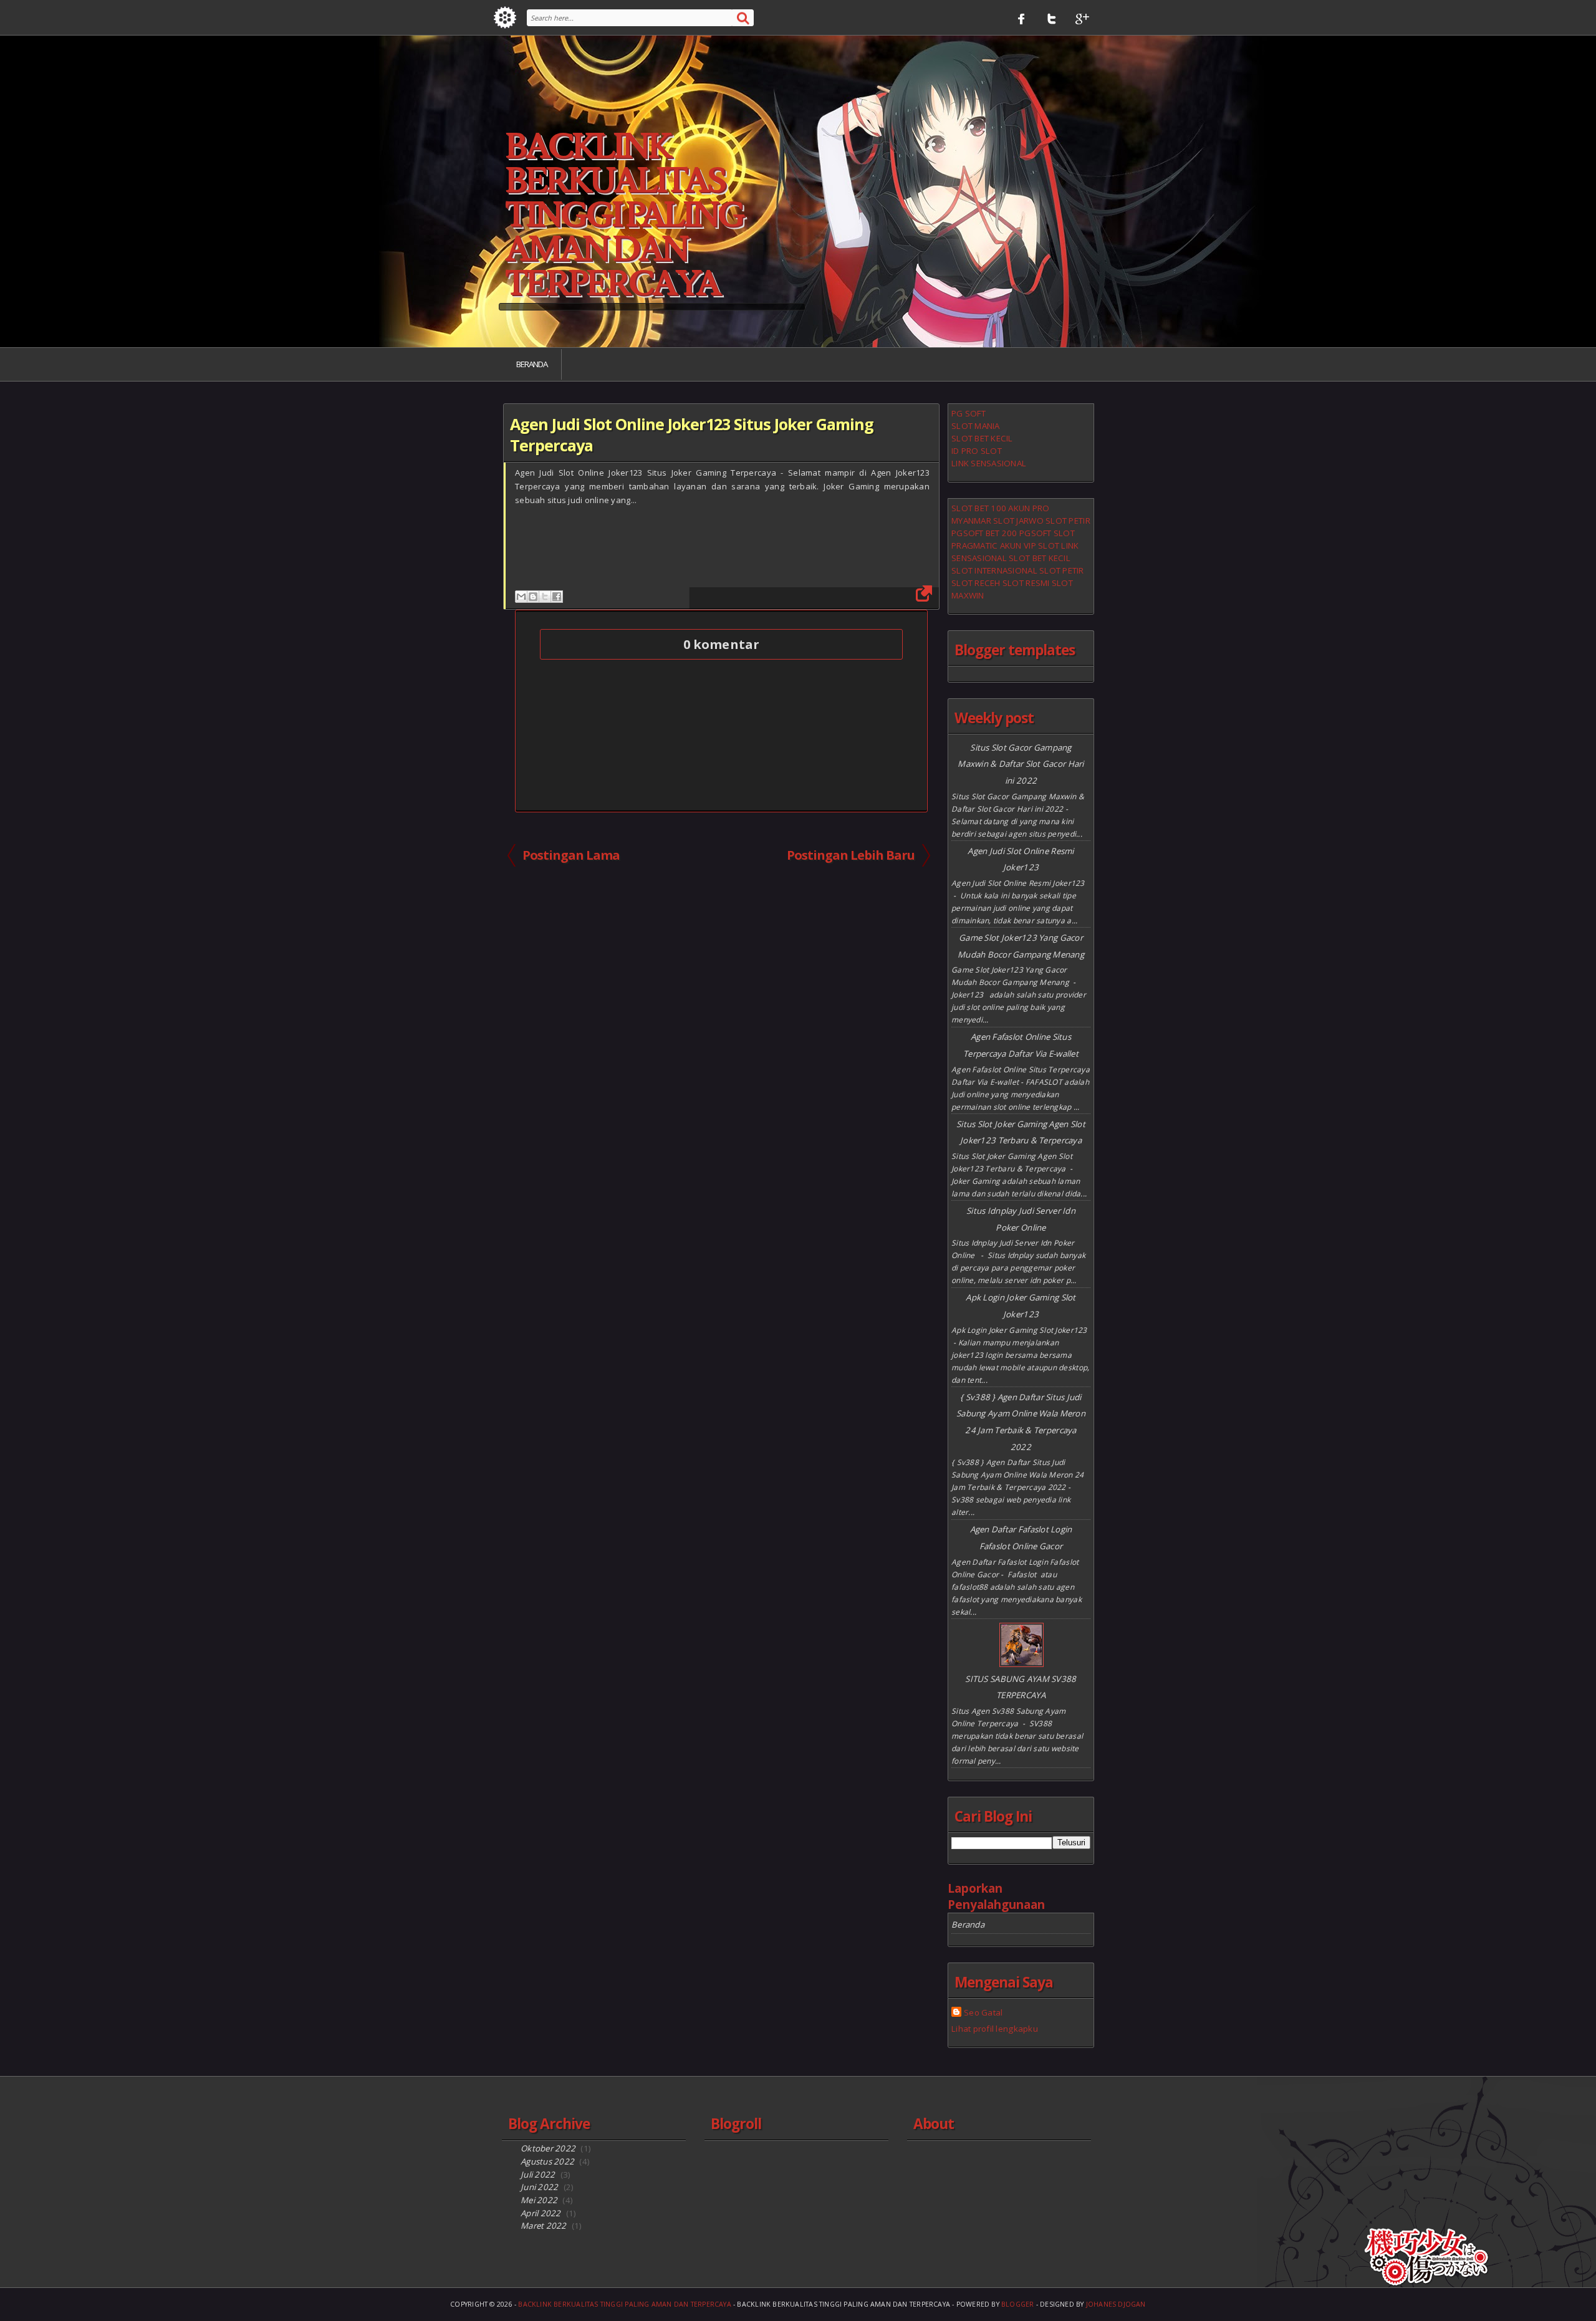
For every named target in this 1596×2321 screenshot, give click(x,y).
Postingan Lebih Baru (851, 855)
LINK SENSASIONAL (989, 463)
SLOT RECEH (976, 583)
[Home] (505, 17)
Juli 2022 (538, 2174)
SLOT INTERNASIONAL (994, 570)
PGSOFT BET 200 (984, 533)
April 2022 (541, 2213)
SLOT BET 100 (979, 508)
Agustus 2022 (547, 2161)
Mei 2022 (539, 2200)
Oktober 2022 (548, 2148)
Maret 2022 (544, 2226)
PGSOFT (1036, 533)
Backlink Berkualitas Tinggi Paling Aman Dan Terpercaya (624, 216)
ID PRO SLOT (977, 451)
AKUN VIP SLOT (1030, 545)
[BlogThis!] (533, 597)
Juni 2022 (539, 2187)
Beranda (532, 364)
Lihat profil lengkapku (995, 2029)
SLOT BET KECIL (982, 438)
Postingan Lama (571, 855)
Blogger (1018, 2304)
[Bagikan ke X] (545, 597)
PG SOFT (969, 413)
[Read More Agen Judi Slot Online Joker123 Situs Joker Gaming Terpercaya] (923, 593)
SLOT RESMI (1026, 583)
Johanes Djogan (1116, 2304)
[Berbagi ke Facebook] (557, 597)
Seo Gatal (983, 2012)
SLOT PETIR (1068, 521)
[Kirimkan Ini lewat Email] (521, 597)
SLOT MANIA (976, 426)
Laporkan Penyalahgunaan (996, 1896)
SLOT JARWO (1018, 521)
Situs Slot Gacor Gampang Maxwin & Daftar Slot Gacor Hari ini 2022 (1021, 764)
